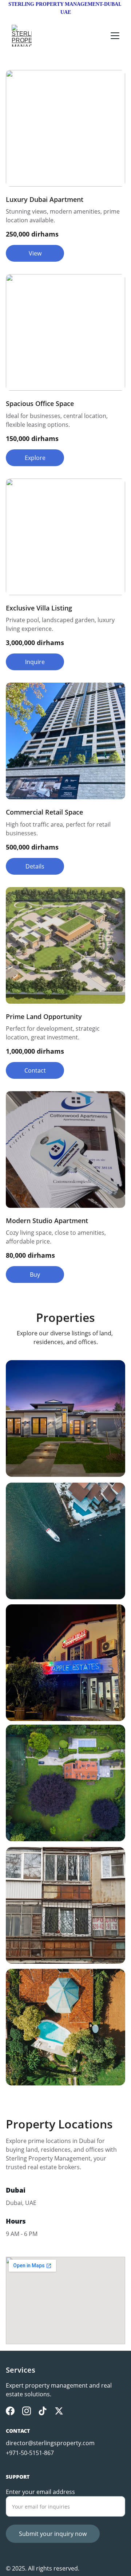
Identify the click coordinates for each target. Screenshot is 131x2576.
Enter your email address (40, 2492)
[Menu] (115, 36)
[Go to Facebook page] (10, 2411)
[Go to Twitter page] (59, 2411)
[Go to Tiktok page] (43, 2411)
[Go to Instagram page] (27, 2411)
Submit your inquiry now (53, 2534)
